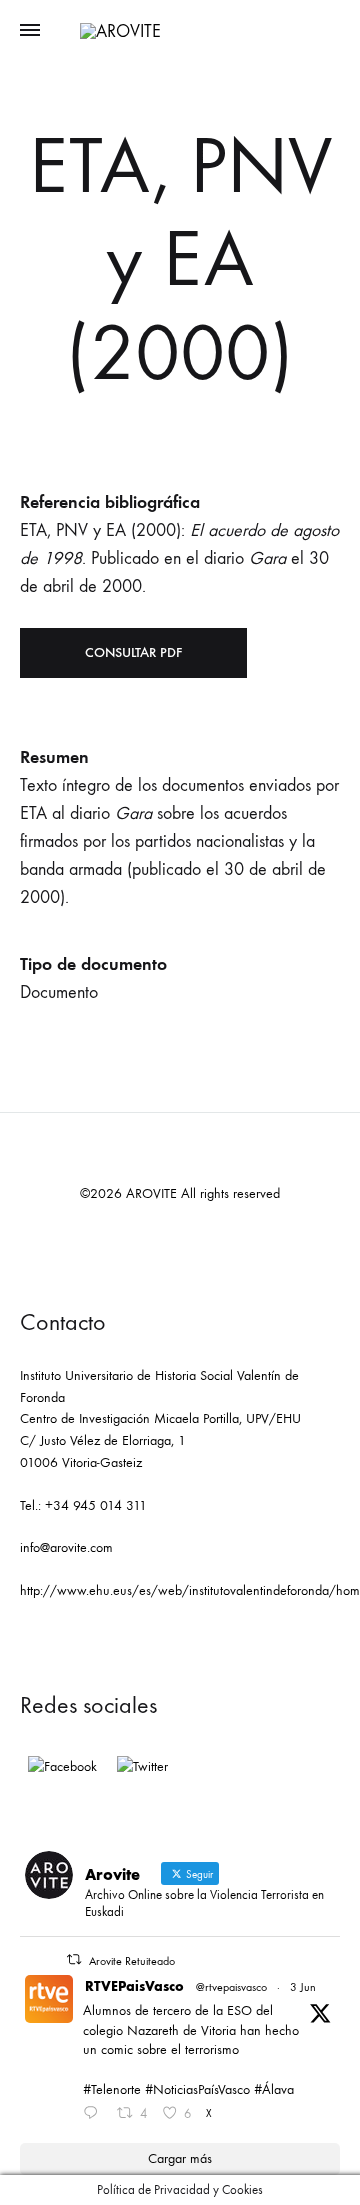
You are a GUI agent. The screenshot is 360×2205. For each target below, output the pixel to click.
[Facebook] (62, 1767)
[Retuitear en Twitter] (74, 1959)
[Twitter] (142, 1767)
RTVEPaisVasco (134, 1986)
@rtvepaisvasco (231, 1987)
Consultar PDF (133, 652)
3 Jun (303, 1987)
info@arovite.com (66, 1547)
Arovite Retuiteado (132, 1961)
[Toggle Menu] (30, 31)
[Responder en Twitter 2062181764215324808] (95, 2115)
